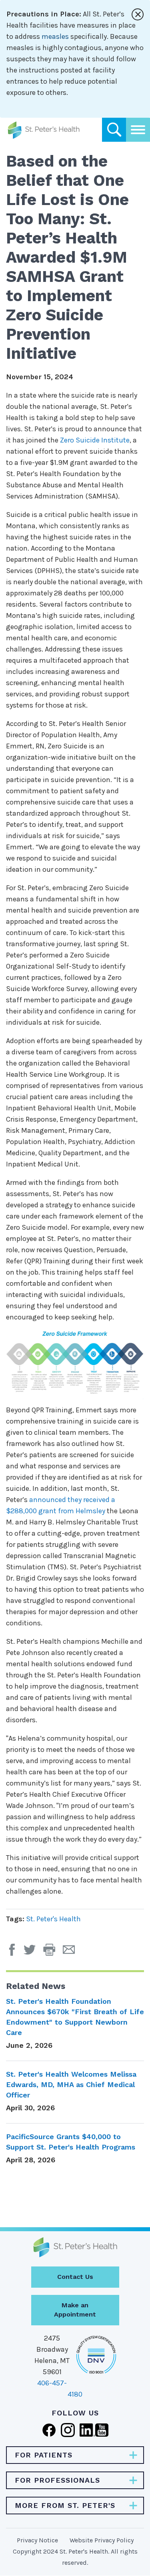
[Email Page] (72, 1953)
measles (55, 36)
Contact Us (75, 2277)
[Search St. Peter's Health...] (114, 130)
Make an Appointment (75, 2310)
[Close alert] (138, 14)
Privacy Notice (37, 2540)
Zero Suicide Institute (95, 440)
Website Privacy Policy (102, 2540)
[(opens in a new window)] (14, 1953)
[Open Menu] (138, 130)
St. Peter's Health (53, 1919)
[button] (53, 1953)
